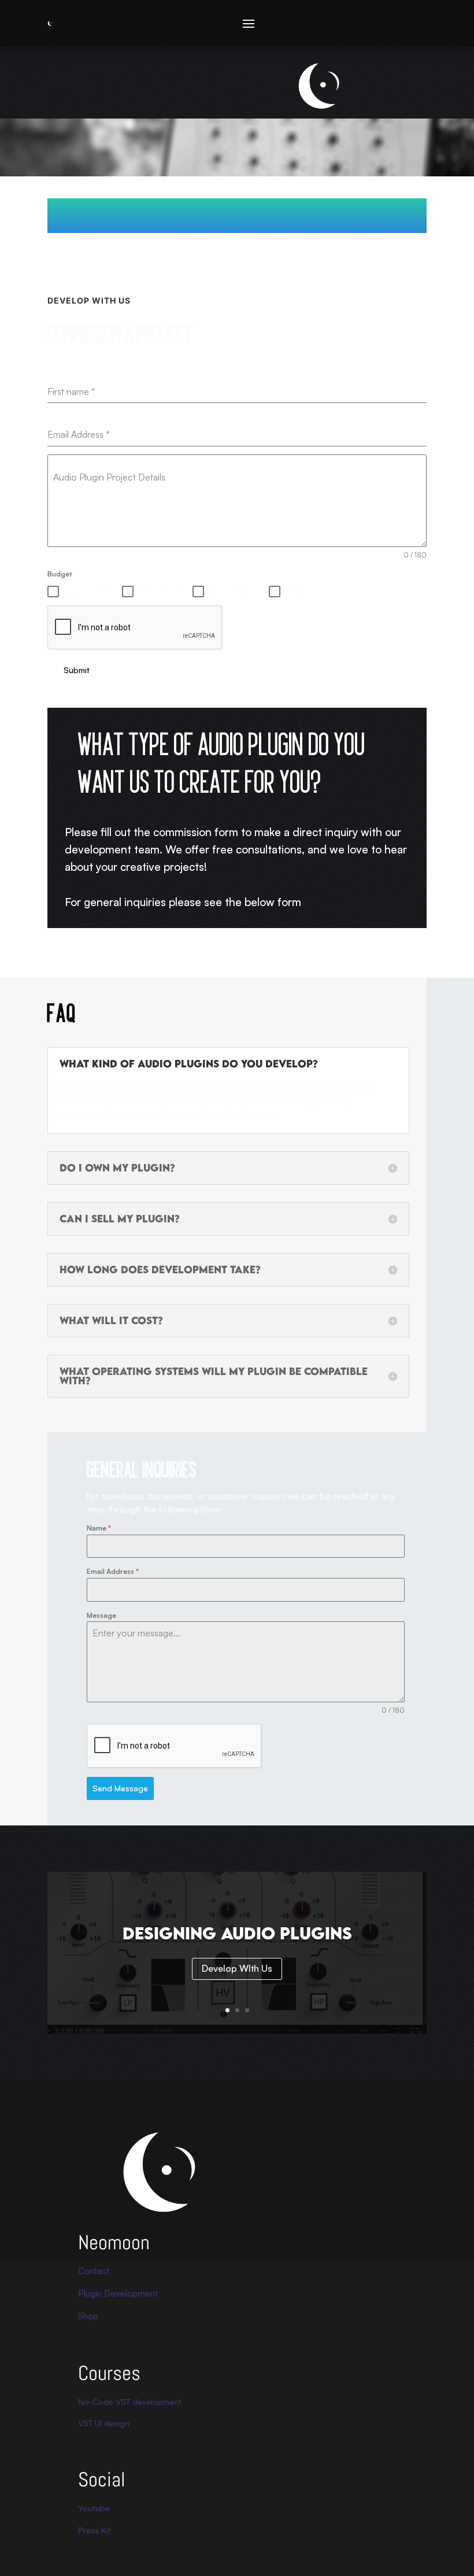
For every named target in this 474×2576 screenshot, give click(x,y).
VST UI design (104, 2423)
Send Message (120, 1788)
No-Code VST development (130, 2402)
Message (101, 1615)
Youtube (94, 2508)
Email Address (113, 1571)
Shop (88, 2316)
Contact (94, 2271)
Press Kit (95, 2530)
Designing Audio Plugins (237, 1933)
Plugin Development (118, 2294)
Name (99, 1528)
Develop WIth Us (237, 1968)
